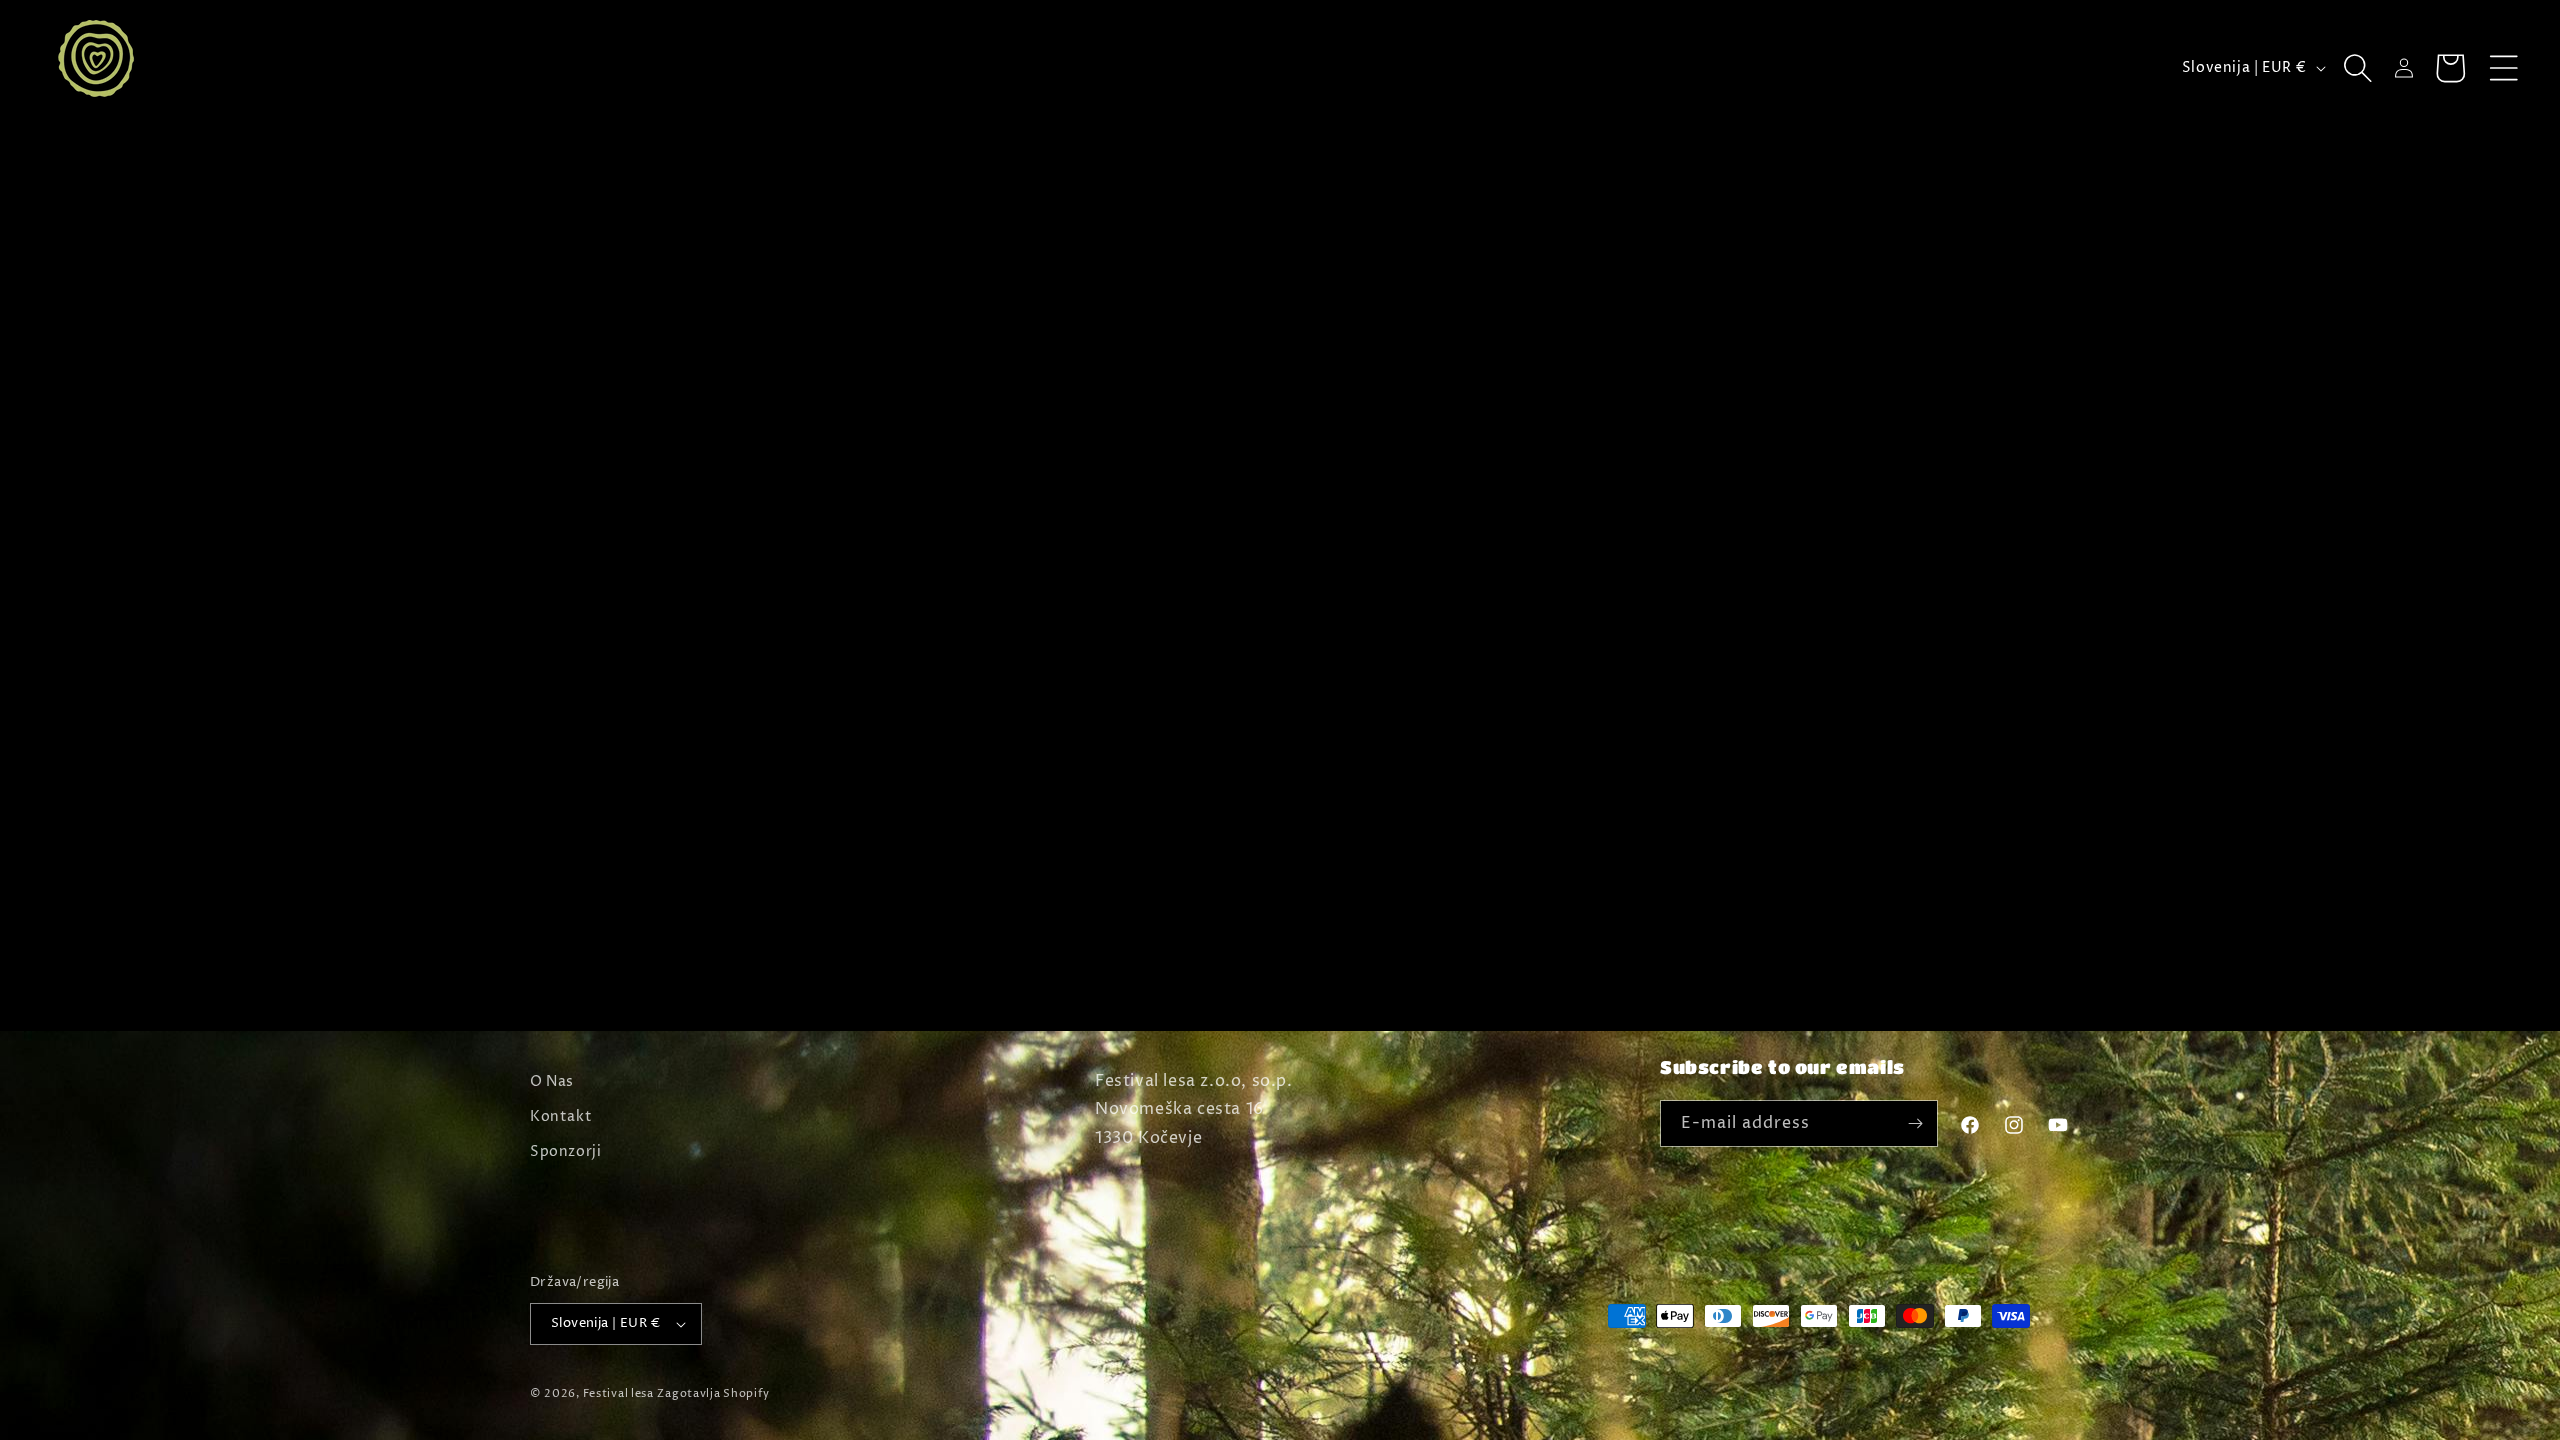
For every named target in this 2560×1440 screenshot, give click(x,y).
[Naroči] (1915, 1123)
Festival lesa (618, 1393)
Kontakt (561, 1116)
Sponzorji (565, 1151)
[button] (2504, 68)
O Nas (552, 1081)
